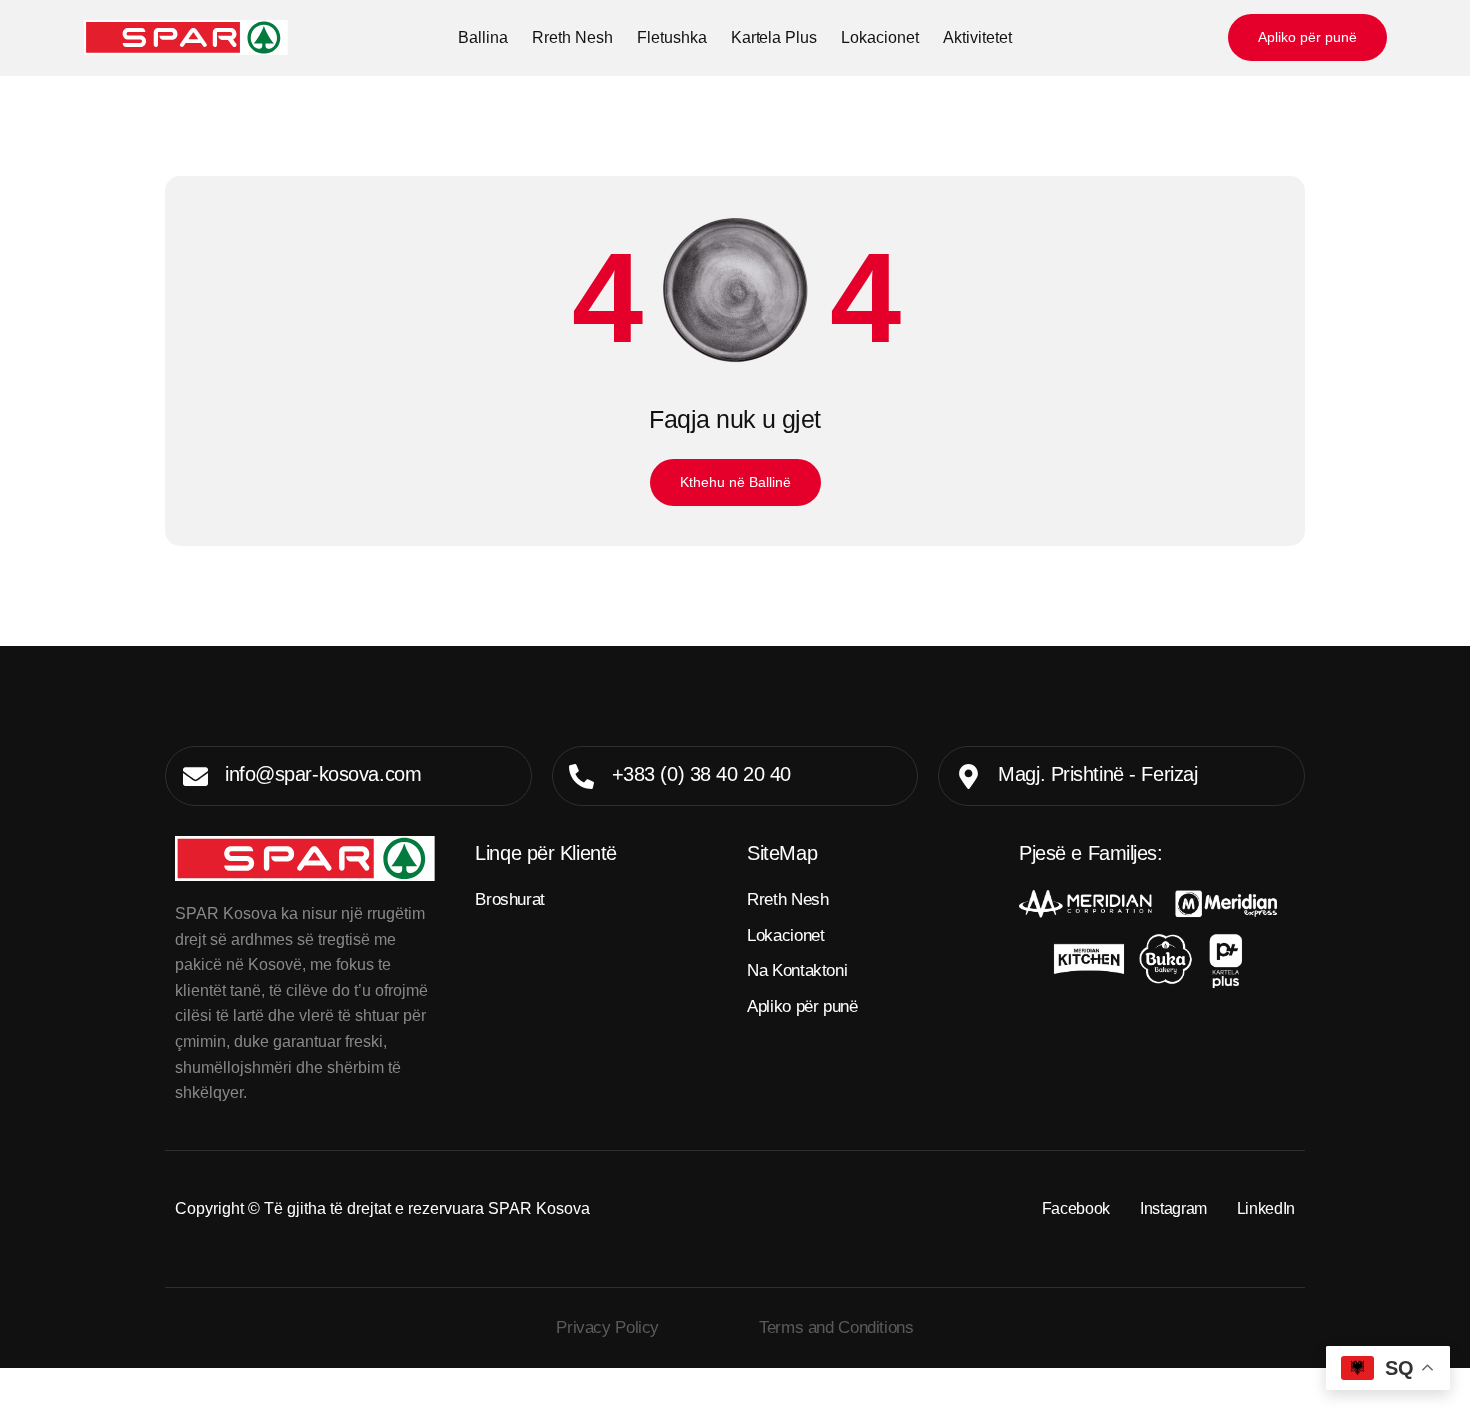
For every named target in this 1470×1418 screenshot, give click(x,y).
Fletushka (672, 37)
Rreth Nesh (572, 37)
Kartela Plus (774, 37)
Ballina (483, 37)
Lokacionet (880, 37)
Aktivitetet (977, 37)
